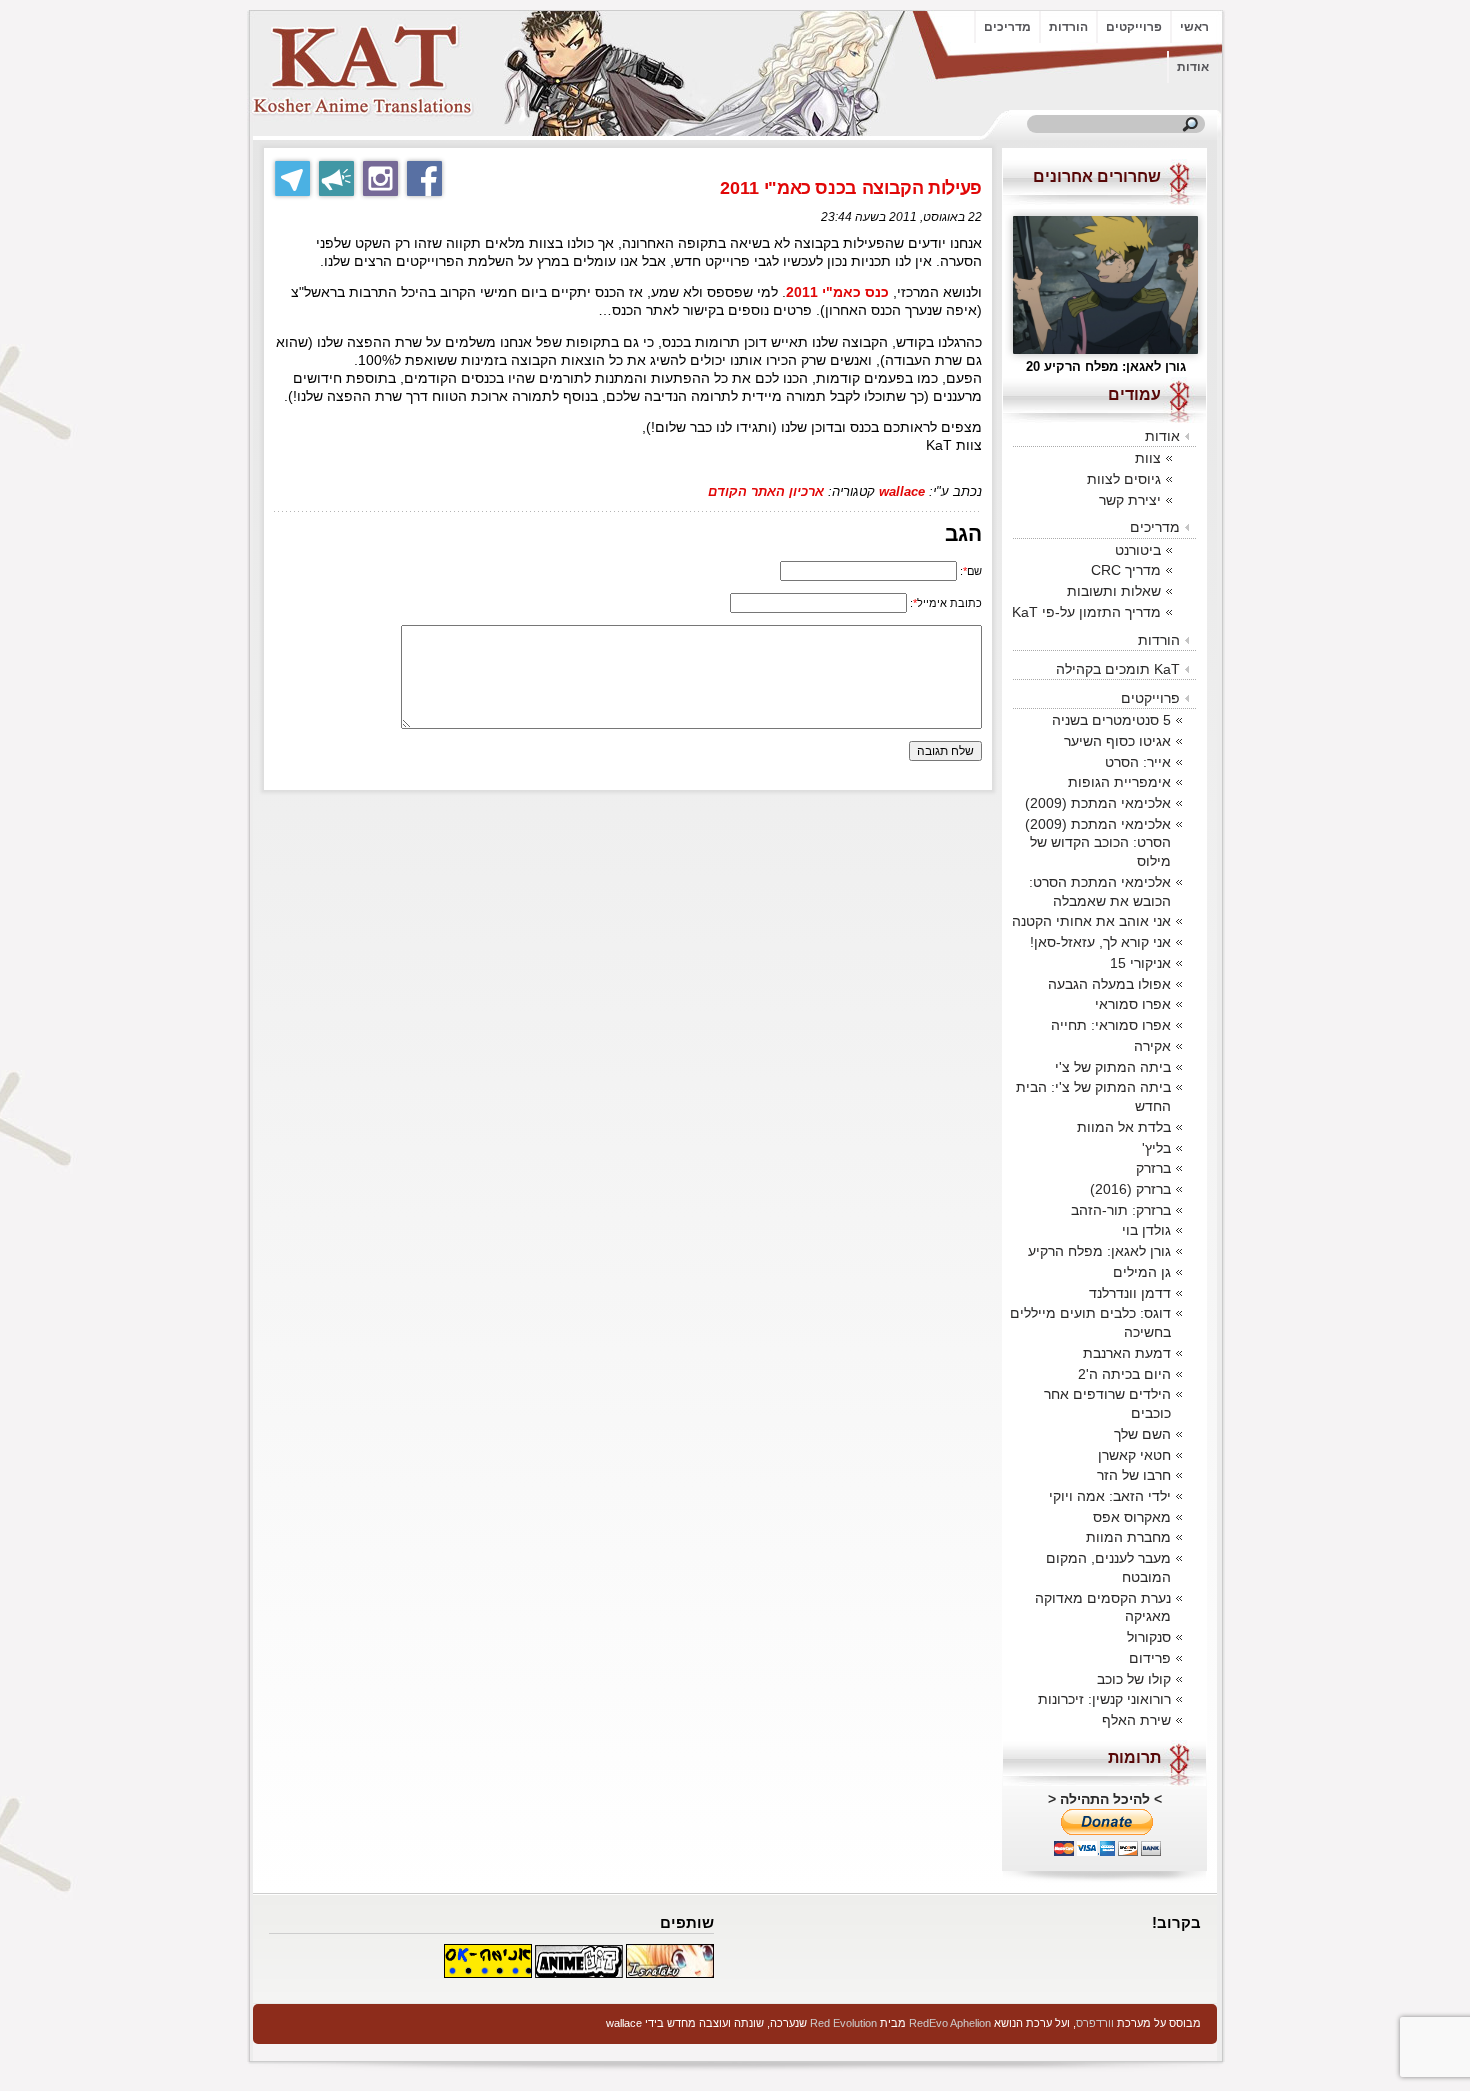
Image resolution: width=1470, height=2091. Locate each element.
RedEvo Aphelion (950, 2023)
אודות (1193, 67)
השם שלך (1142, 1434)
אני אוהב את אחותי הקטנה (1091, 921)
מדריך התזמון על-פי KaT (1086, 612)
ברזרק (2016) (1130, 1189)
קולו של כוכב (1134, 1679)
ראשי (1194, 27)
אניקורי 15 (1140, 963)
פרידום (1150, 1658)
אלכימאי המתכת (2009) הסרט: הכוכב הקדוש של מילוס (1098, 842)
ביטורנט (1138, 550)
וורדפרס (1095, 2023)
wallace (902, 491)
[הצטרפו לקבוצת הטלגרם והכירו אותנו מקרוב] (292, 178)
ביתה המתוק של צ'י (1113, 1067)
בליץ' (1156, 1148)
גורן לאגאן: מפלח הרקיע (1099, 1251)
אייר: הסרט (1138, 762)
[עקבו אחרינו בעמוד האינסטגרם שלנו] (380, 178)
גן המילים (1142, 1272)
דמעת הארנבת (1127, 1353)
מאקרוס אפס (1132, 1517)
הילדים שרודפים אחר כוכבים (1107, 1403)
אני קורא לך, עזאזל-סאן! (1100, 942)
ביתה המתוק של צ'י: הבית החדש (1093, 1096)
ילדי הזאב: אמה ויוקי (1110, 1496)
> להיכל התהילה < (1105, 1799)
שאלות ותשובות (1114, 591)
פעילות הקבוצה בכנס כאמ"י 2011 (851, 188)
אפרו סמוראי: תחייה (1111, 1025)
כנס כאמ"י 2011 (837, 292)
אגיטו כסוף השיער (1117, 741)
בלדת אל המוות (1124, 1127)
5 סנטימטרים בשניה (1111, 720)
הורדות (1068, 27)
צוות (1148, 458)
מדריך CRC (1126, 570)
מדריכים (1007, 27)
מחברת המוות (1128, 1537)
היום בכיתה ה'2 (1124, 1374)
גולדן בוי (1146, 1230)
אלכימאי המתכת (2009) (1098, 803)
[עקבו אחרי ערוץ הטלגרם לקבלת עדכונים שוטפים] (336, 178)
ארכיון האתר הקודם (766, 491)
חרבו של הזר (1134, 1475)
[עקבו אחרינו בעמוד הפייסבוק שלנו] (424, 178)
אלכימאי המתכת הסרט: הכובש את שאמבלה (1100, 891)
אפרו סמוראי (1133, 1004)
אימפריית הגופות (1119, 782)
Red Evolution (843, 2023)
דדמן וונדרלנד (1130, 1293)
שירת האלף (1136, 1720)
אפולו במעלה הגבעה (1109, 984)
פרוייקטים (1134, 27)
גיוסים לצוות (1124, 479)
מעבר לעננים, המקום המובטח (1108, 1567)
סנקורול (1149, 1637)
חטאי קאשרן (1134, 1455)
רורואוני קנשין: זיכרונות (1104, 1699)
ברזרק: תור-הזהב (1121, 1210)
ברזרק (1153, 1168)
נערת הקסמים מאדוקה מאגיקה (1103, 1607)
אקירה (1152, 1046)
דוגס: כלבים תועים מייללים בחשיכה (1090, 1322)
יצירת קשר (1130, 500)
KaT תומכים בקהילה (1118, 669)
